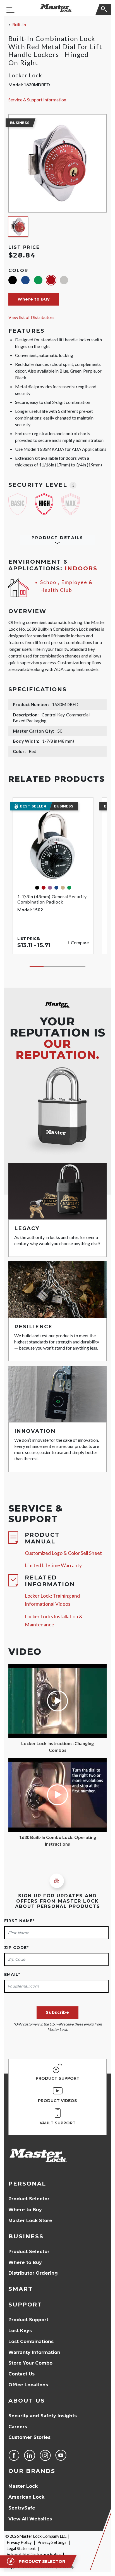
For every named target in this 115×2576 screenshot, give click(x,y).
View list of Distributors (31, 317)
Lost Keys (20, 2331)
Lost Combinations (31, 2342)
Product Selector (29, 2199)
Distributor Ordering (33, 2273)
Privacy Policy (19, 2542)
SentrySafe (22, 2508)
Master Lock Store (30, 2221)
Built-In (19, 25)
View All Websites (30, 2519)
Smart (21, 2289)
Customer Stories (29, 2437)
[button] (34, 299)
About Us (27, 2401)
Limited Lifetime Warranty (53, 1565)
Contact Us (21, 2374)
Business (26, 2236)
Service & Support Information (37, 100)
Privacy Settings (52, 2542)
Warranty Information (34, 2352)
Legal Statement (21, 2548)
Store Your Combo (30, 2363)
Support (25, 2305)
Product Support (28, 2320)
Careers (18, 2427)
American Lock (26, 2497)
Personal (27, 2184)
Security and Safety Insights (43, 2416)
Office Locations (28, 2385)
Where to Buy (25, 2210)
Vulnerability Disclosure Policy (34, 2554)
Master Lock (23, 2486)
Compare (80, 943)
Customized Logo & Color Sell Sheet (63, 1553)
